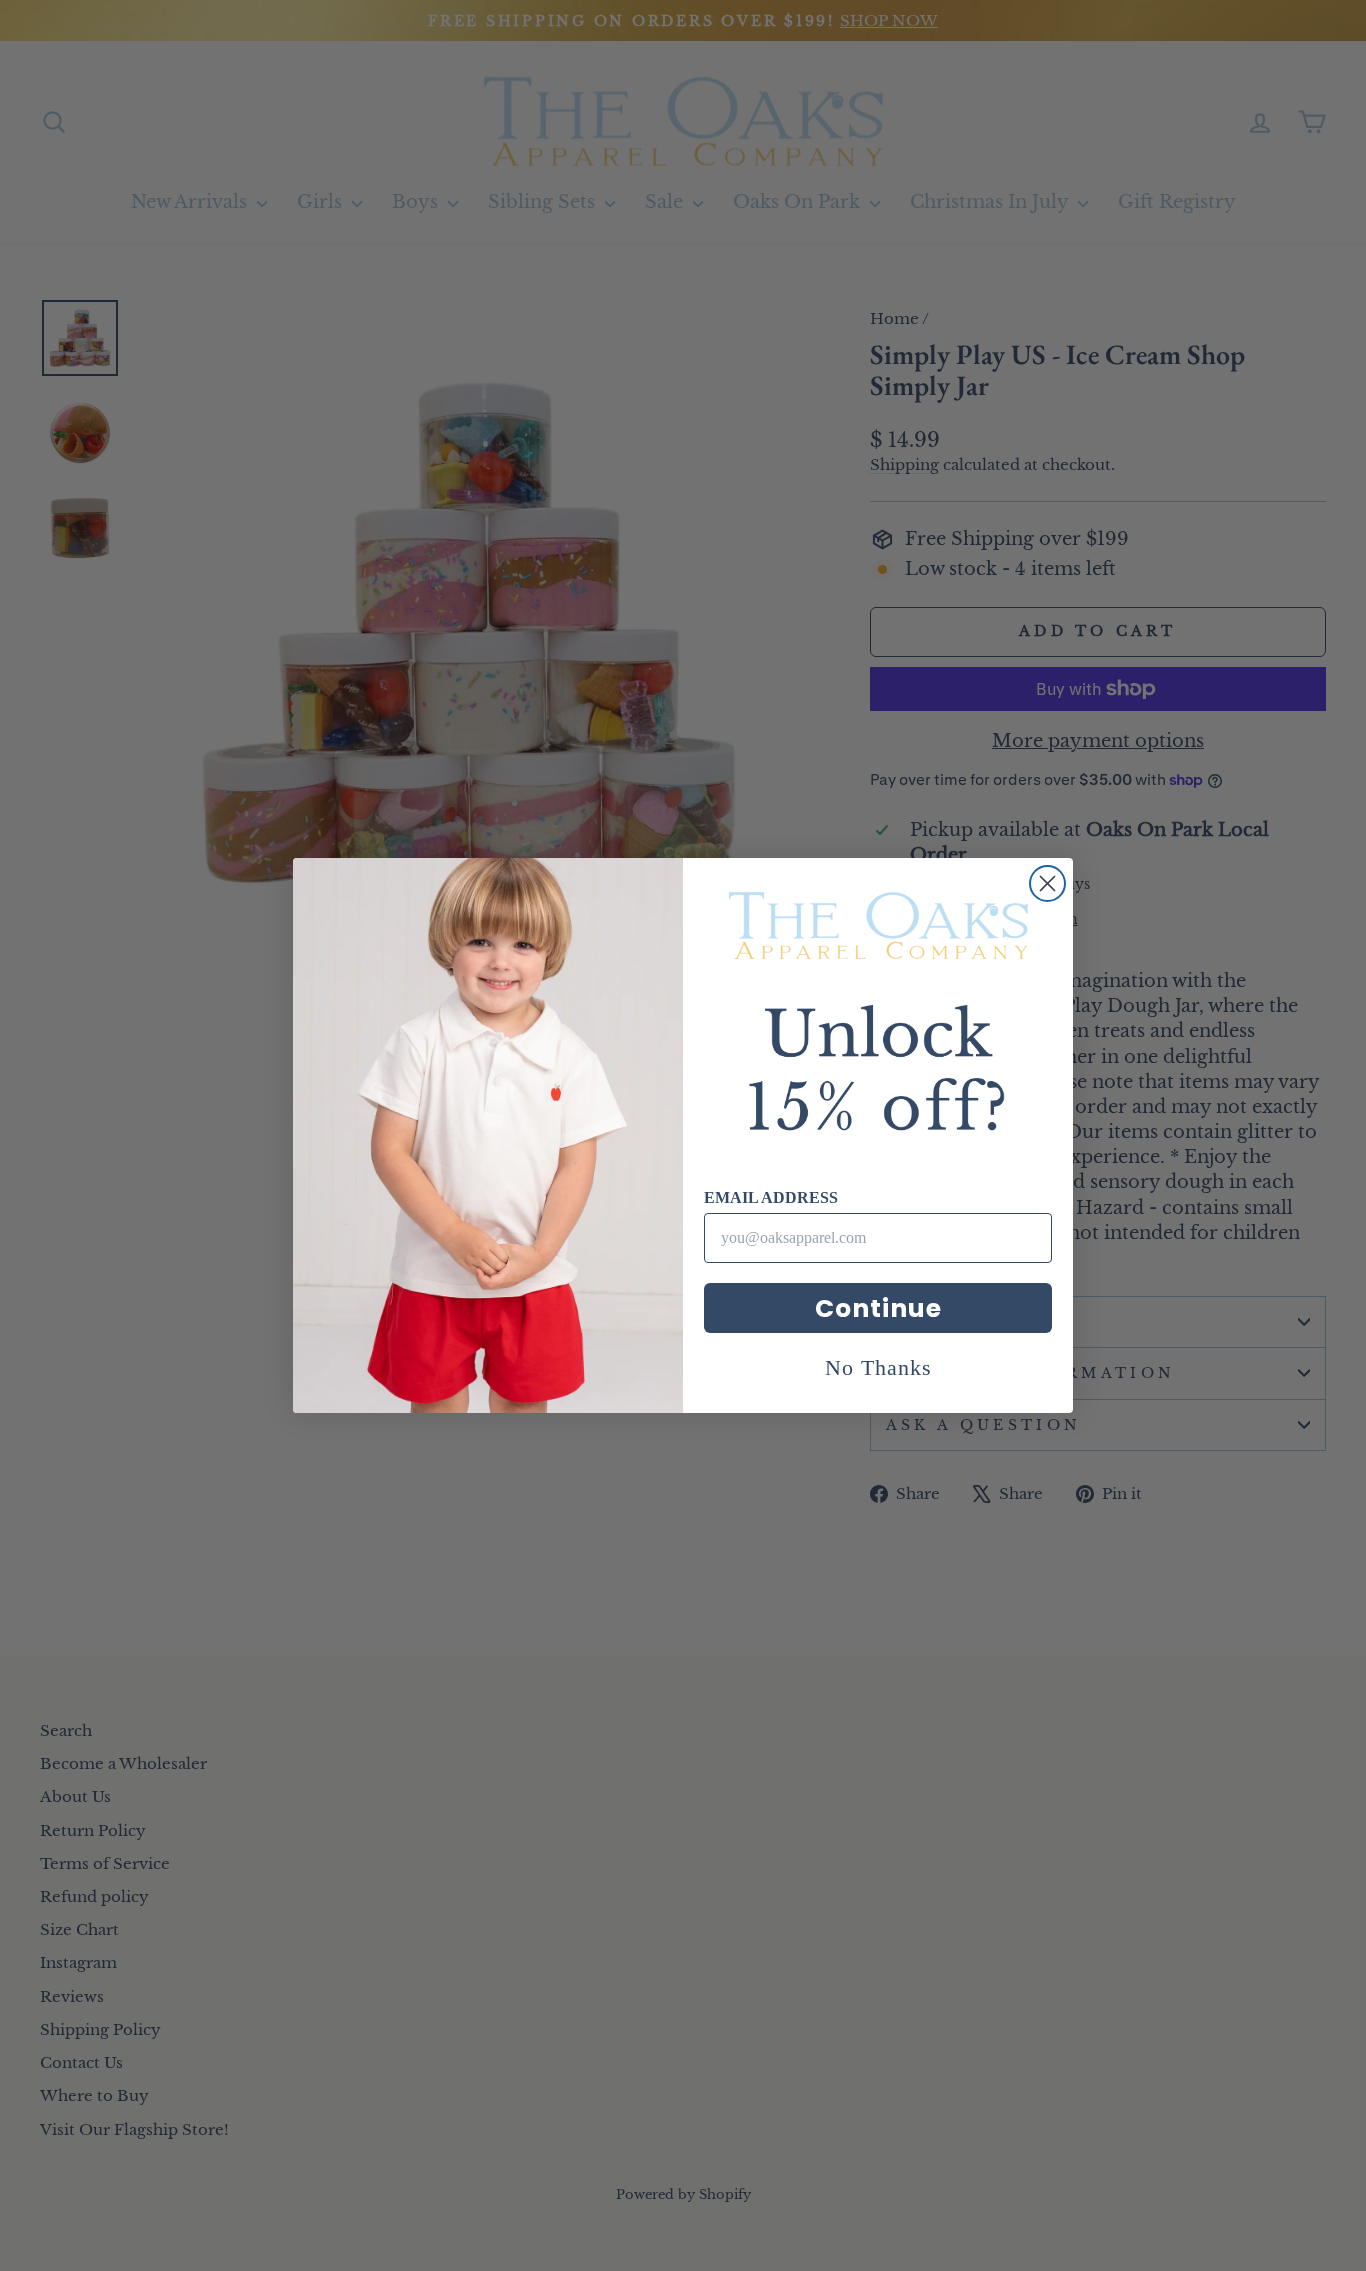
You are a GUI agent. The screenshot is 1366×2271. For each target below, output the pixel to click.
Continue (878, 1308)
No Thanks (878, 1367)
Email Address (771, 1197)
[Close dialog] (1047, 883)
